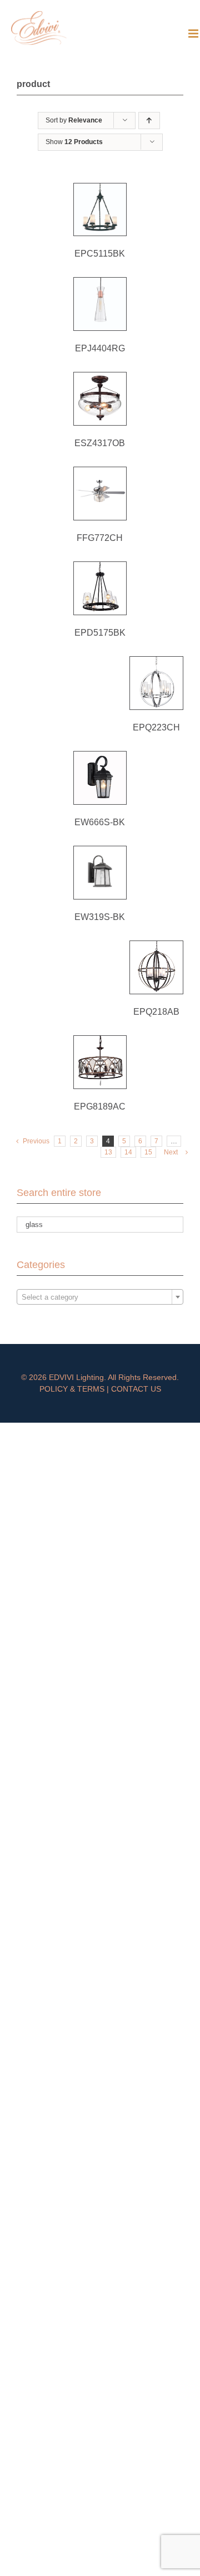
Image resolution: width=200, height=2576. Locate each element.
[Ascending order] (149, 121)
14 (128, 1152)
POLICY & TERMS (72, 1389)
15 (148, 1152)
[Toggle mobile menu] (194, 34)
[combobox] (100, 1297)
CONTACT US (136, 1389)
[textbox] (100, 1297)
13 (108, 1152)
